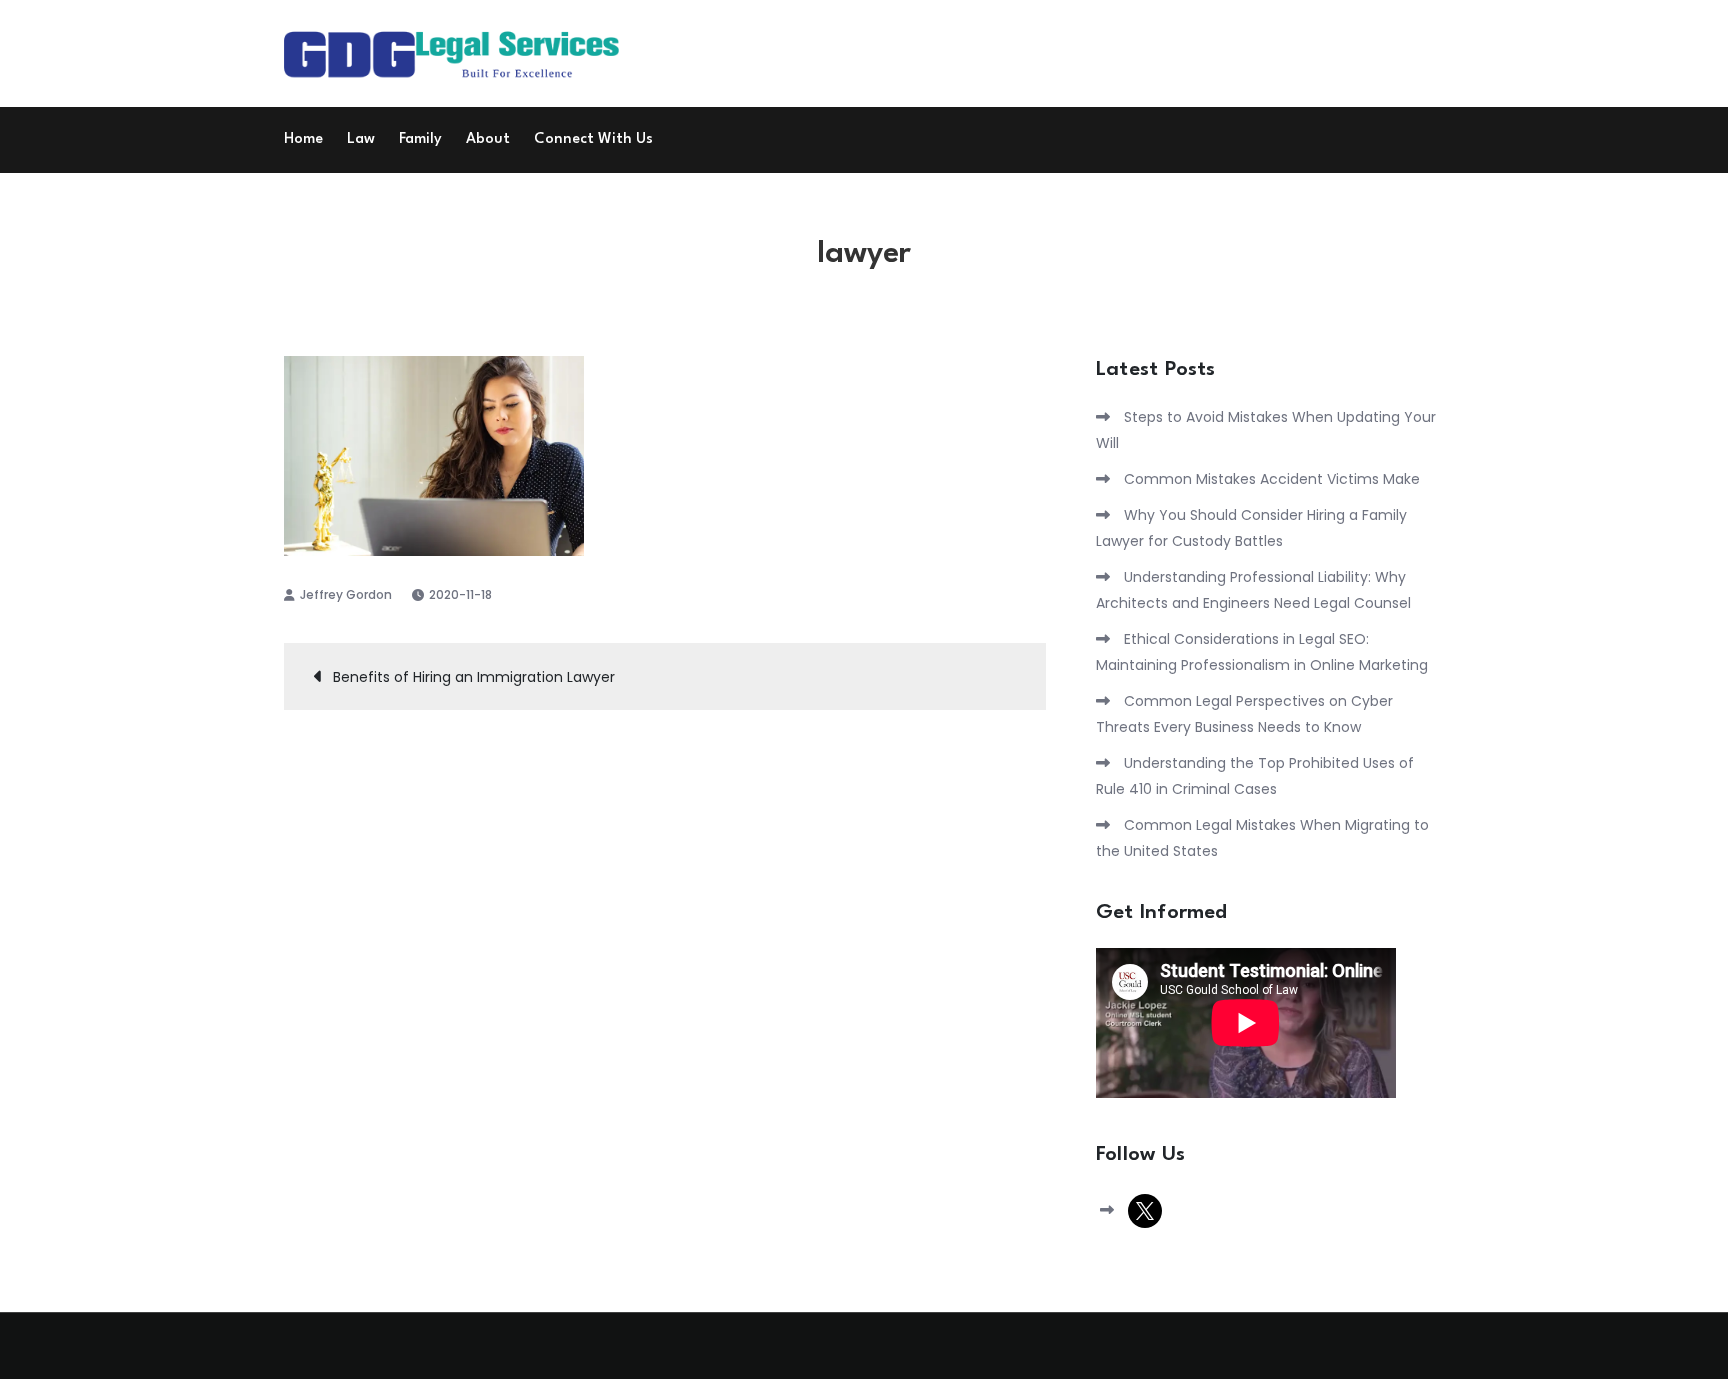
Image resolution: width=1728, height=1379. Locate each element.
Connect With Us (593, 139)
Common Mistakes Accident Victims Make (1272, 479)
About (488, 139)
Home (303, 139)
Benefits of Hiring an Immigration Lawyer (474, 677)
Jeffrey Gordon (346, 594)
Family (420, 139)
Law (361, 139)
